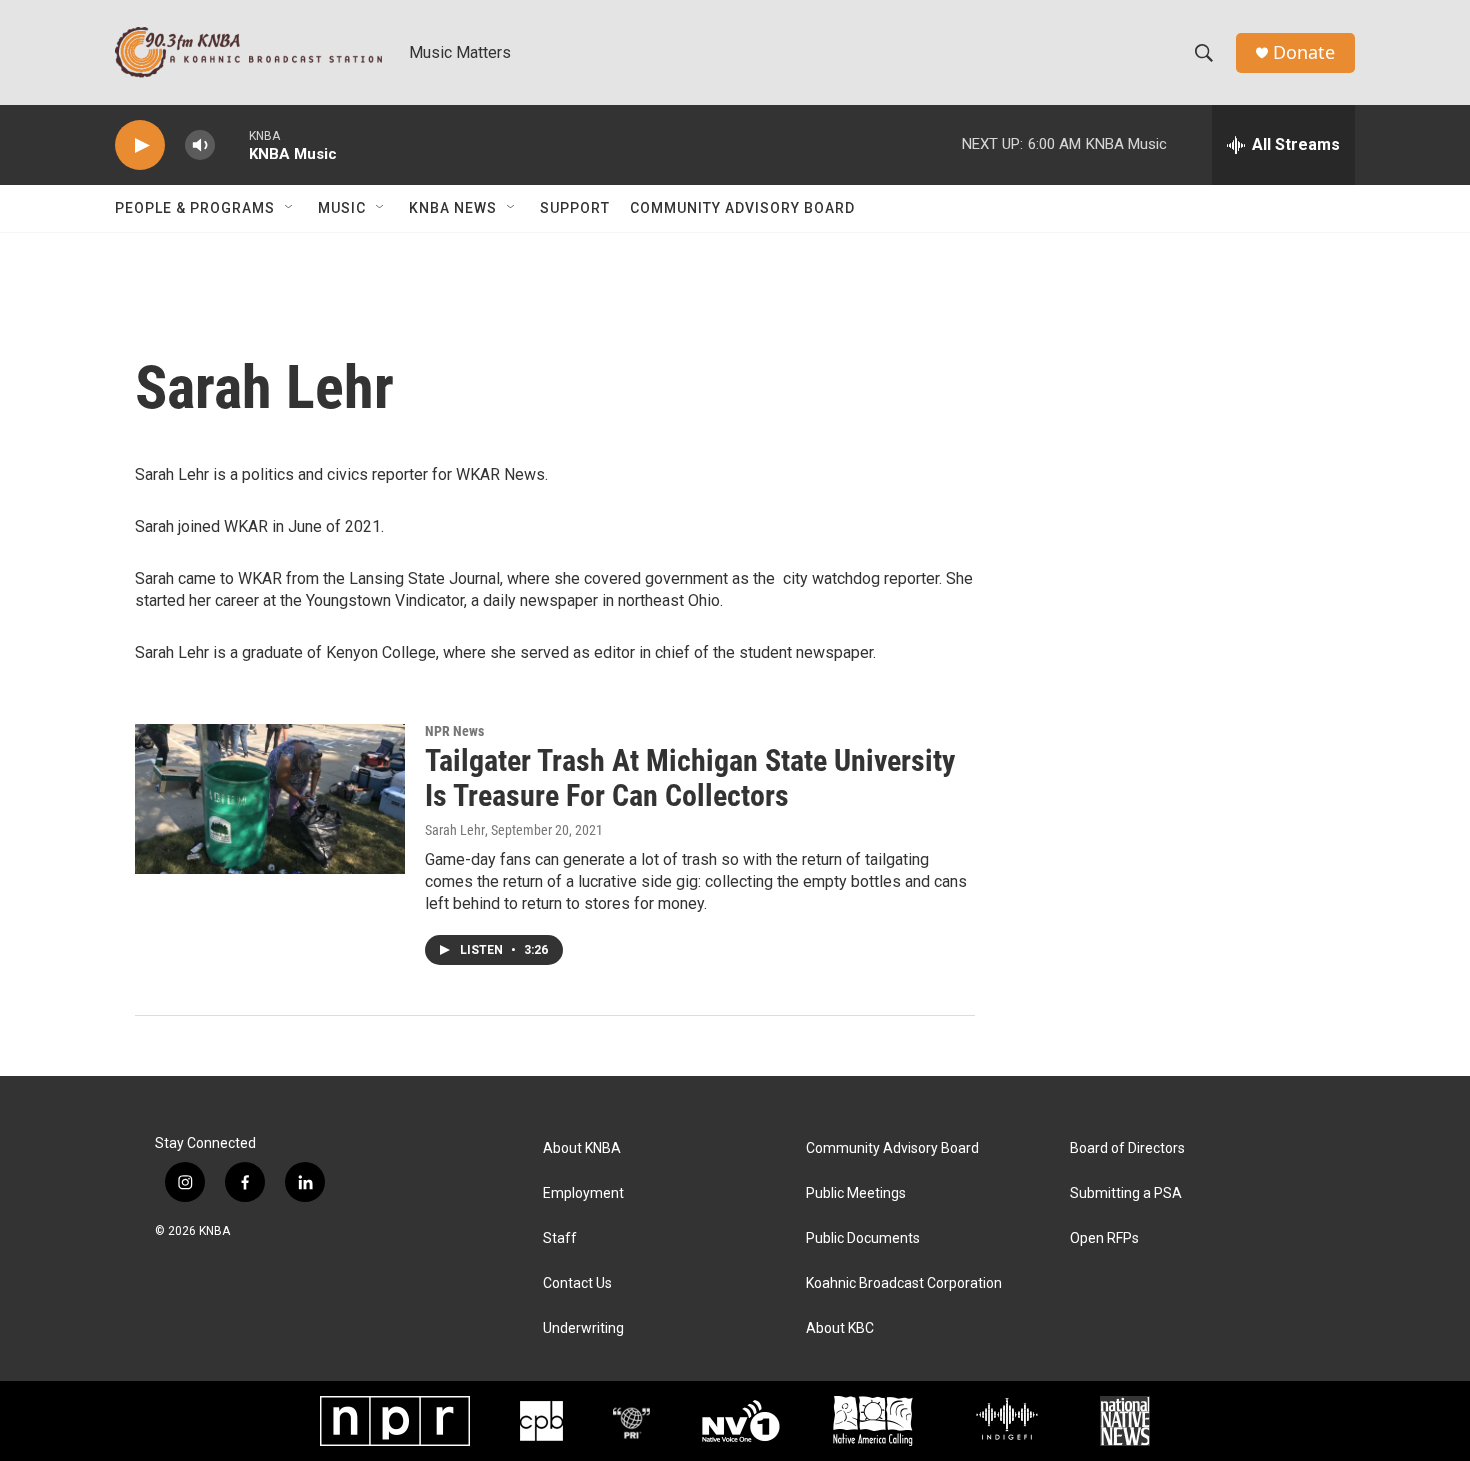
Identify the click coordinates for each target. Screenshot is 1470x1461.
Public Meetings (856, 1193)
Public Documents (863, 1238)
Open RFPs (1104, 1238)
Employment (583, 1193)
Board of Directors (1127, 1148)
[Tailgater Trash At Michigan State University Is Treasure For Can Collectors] (270, 799)
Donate (1304, 52)
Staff (560, 1238)
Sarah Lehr (455, 830)
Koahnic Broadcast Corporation (904, 1283)
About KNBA (582, 1148)
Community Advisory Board (742, 208)
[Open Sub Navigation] (290, 208)
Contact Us (577, 1283)
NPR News (454, 731)
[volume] (200, 145)
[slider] (232, 144)
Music (342, 208)
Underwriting (583, 1328)
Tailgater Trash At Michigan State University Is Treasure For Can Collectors (690, 778)
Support (575, 208)
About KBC (840, 1328)
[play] (140, 145)
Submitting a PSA (1126, 1193)
